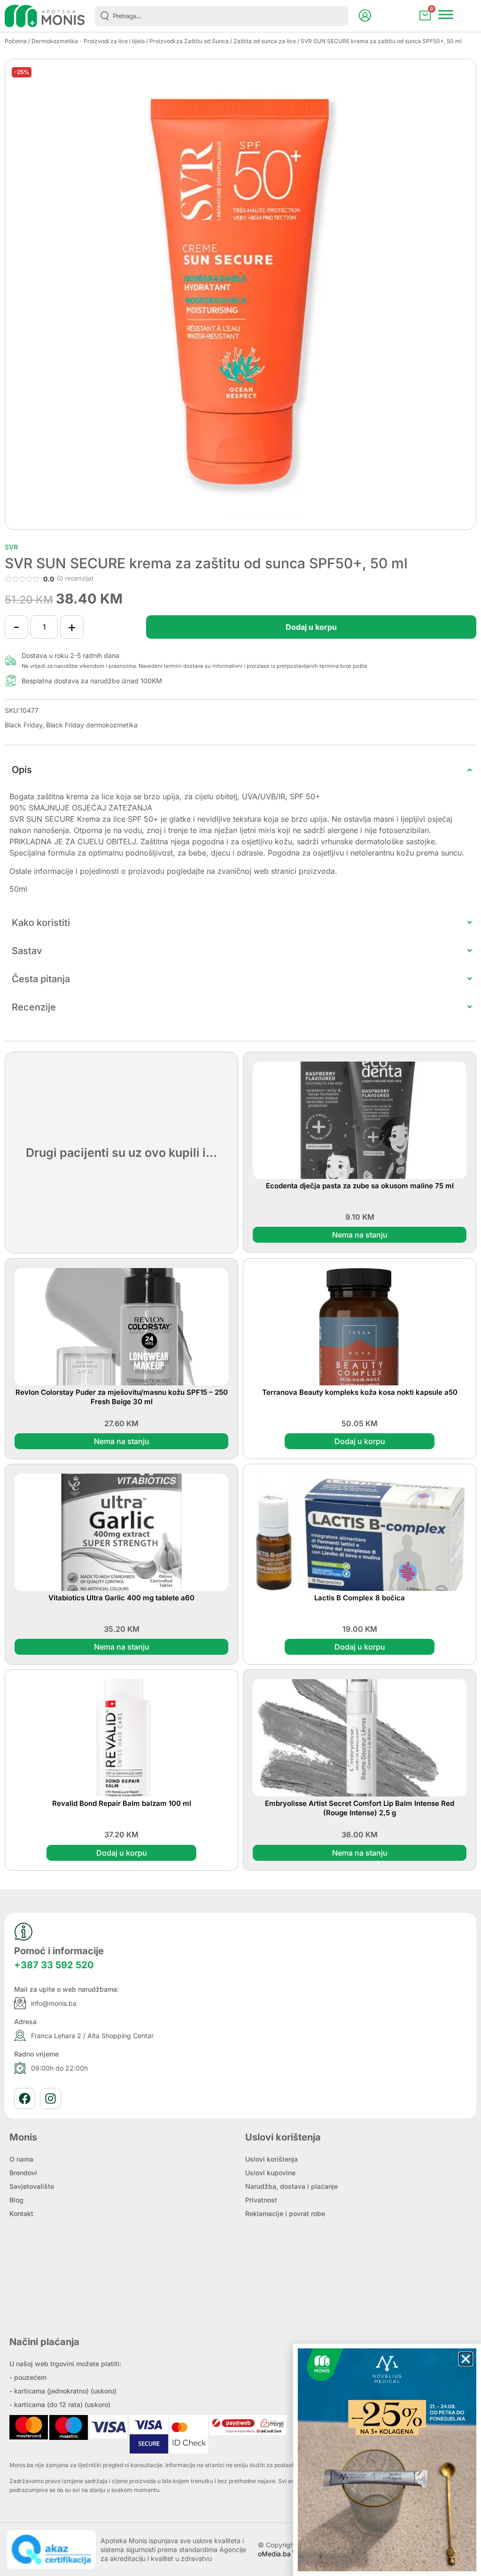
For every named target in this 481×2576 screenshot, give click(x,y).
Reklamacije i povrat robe (285, 2213)
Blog (16, 2200)
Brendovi (23, 2173)
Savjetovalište (32, 2186)
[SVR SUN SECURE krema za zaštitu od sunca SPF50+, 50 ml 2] (240, 294)
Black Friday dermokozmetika (92, 725)
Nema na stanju (360, 1235)
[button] (466, 2359)
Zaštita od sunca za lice (265, 41)
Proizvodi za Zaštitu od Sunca (189, 41)
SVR (11, 547)
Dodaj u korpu (311, 627)
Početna (16, 41)
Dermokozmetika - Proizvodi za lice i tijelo (88, 41)
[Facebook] (25, 2098)
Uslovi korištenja (272, 2159)
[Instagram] (50, 2098)
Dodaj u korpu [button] (360, 1441)
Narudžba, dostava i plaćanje (291, 2186)
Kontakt (21, 2213)
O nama (21, 2159)
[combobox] (221, 16)
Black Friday (23, 725)
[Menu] (446, 15)
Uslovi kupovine (270, 2173)
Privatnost (261, 2200)
